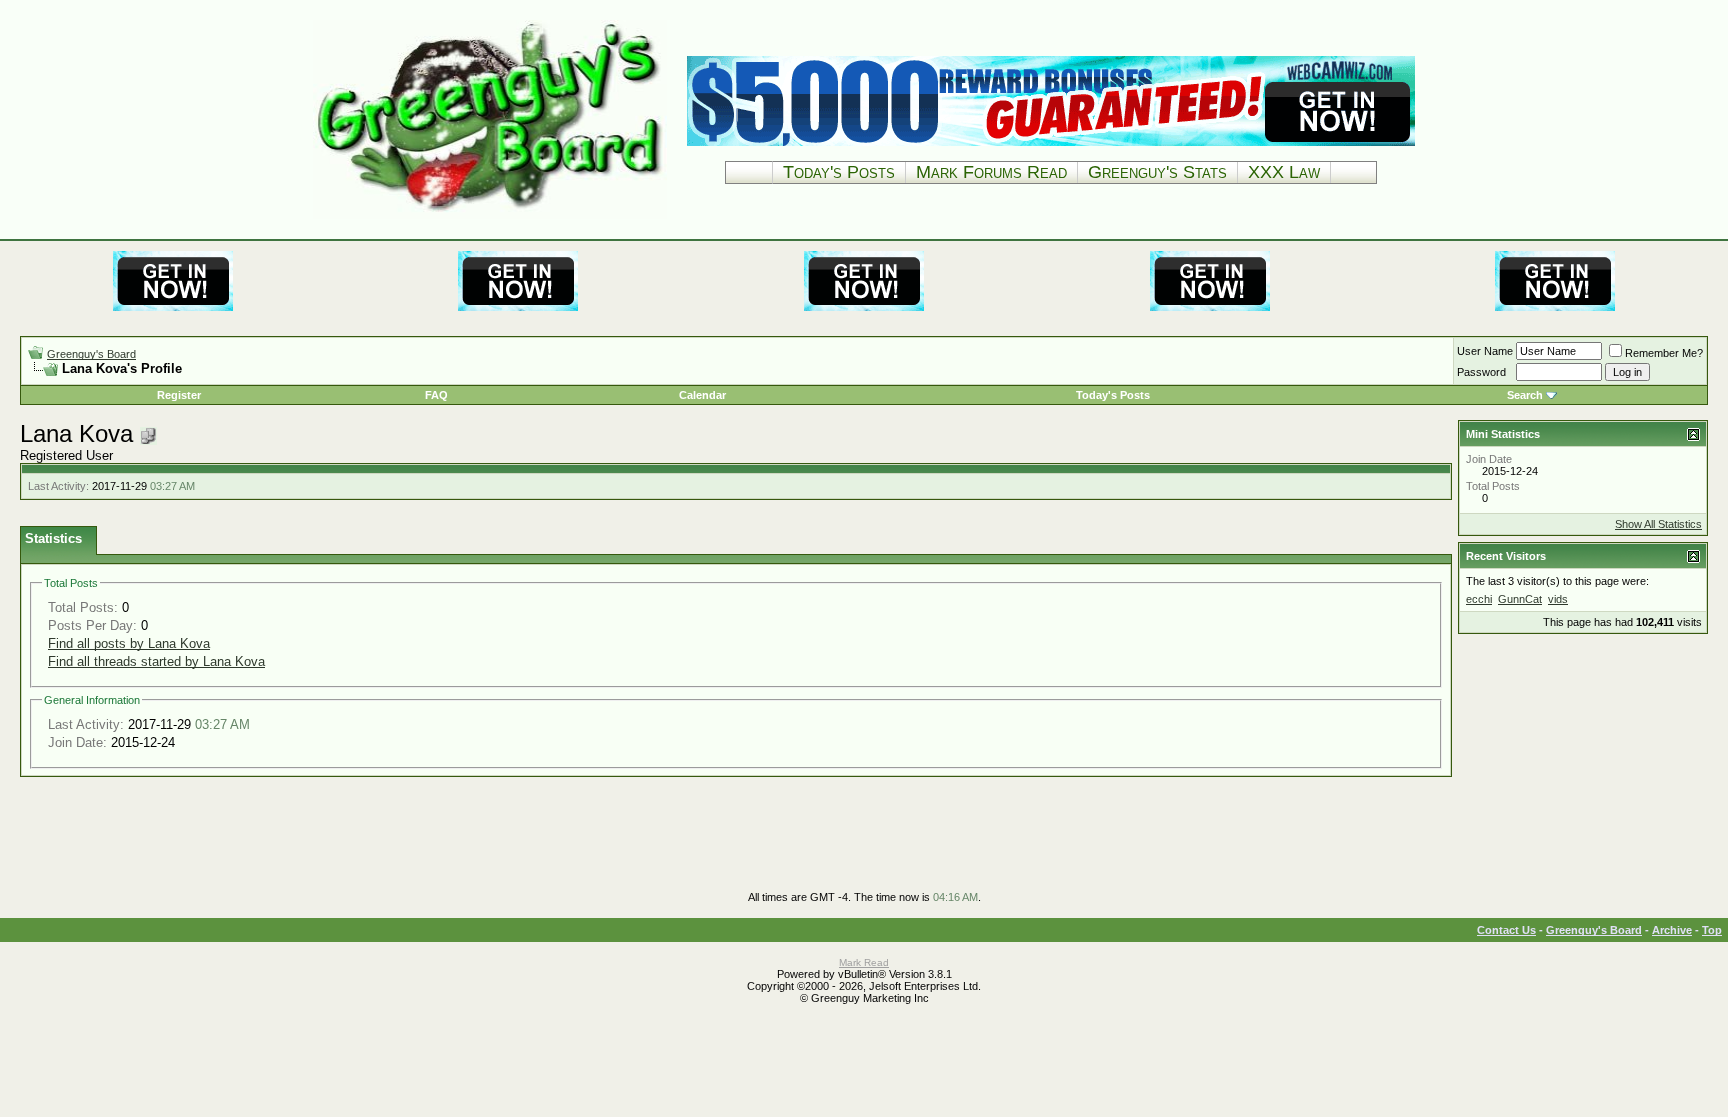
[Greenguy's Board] (490, 214)
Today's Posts (839, 172)
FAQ (436, 395)
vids (1558, 599)
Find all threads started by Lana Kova (156, 661)
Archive (1672, 930)
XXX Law (1284, 172)
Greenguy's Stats (1157, 172)
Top (1712, 930)
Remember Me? (1664, 353)
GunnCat (1520, 599)
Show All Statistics (1658, 524)
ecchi (1479, 599)
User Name (1485, 351)
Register (179, 395)
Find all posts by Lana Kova (129, 643)
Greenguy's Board (91, 354)
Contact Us (1506, 930)
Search (1525, 395)
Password (1481, 372)
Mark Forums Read (991, 172)
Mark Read (864, 962)
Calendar (702, 395)
